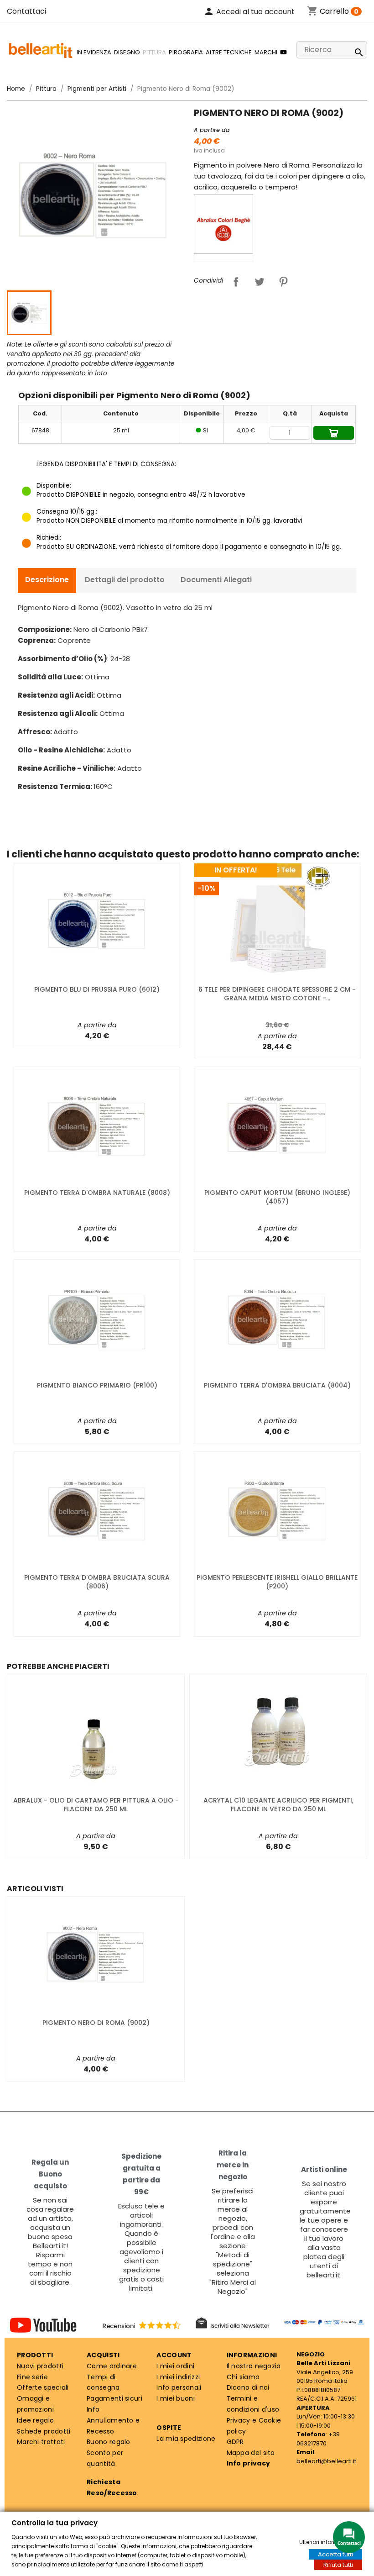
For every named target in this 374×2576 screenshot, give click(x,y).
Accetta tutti (335, 2554)
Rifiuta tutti (338, 2565)
